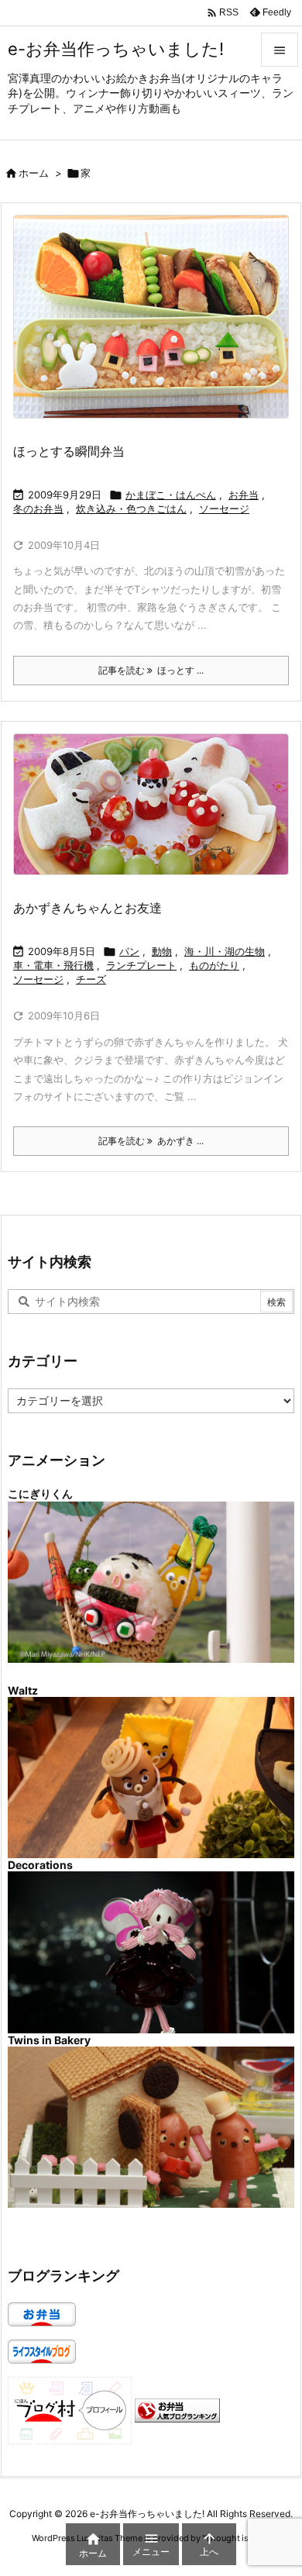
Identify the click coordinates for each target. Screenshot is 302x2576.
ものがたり (214, 965)
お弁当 (244, 495)
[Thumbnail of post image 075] (157, 327)
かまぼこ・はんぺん (171, 495)
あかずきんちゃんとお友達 (88, 908)
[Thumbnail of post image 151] (157, 814)
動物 (162, 951)
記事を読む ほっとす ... (151, 670)
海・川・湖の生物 (225, 951)
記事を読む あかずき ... (151, 1141)
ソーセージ (224, 509)
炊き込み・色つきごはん (131, 509)
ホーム (34, 173)
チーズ (91, 979)
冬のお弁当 (38, 509)
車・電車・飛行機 (53, 965)
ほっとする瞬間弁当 (69, 451)
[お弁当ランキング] (177, 2410)
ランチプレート (141, 965)
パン (129, 951)
